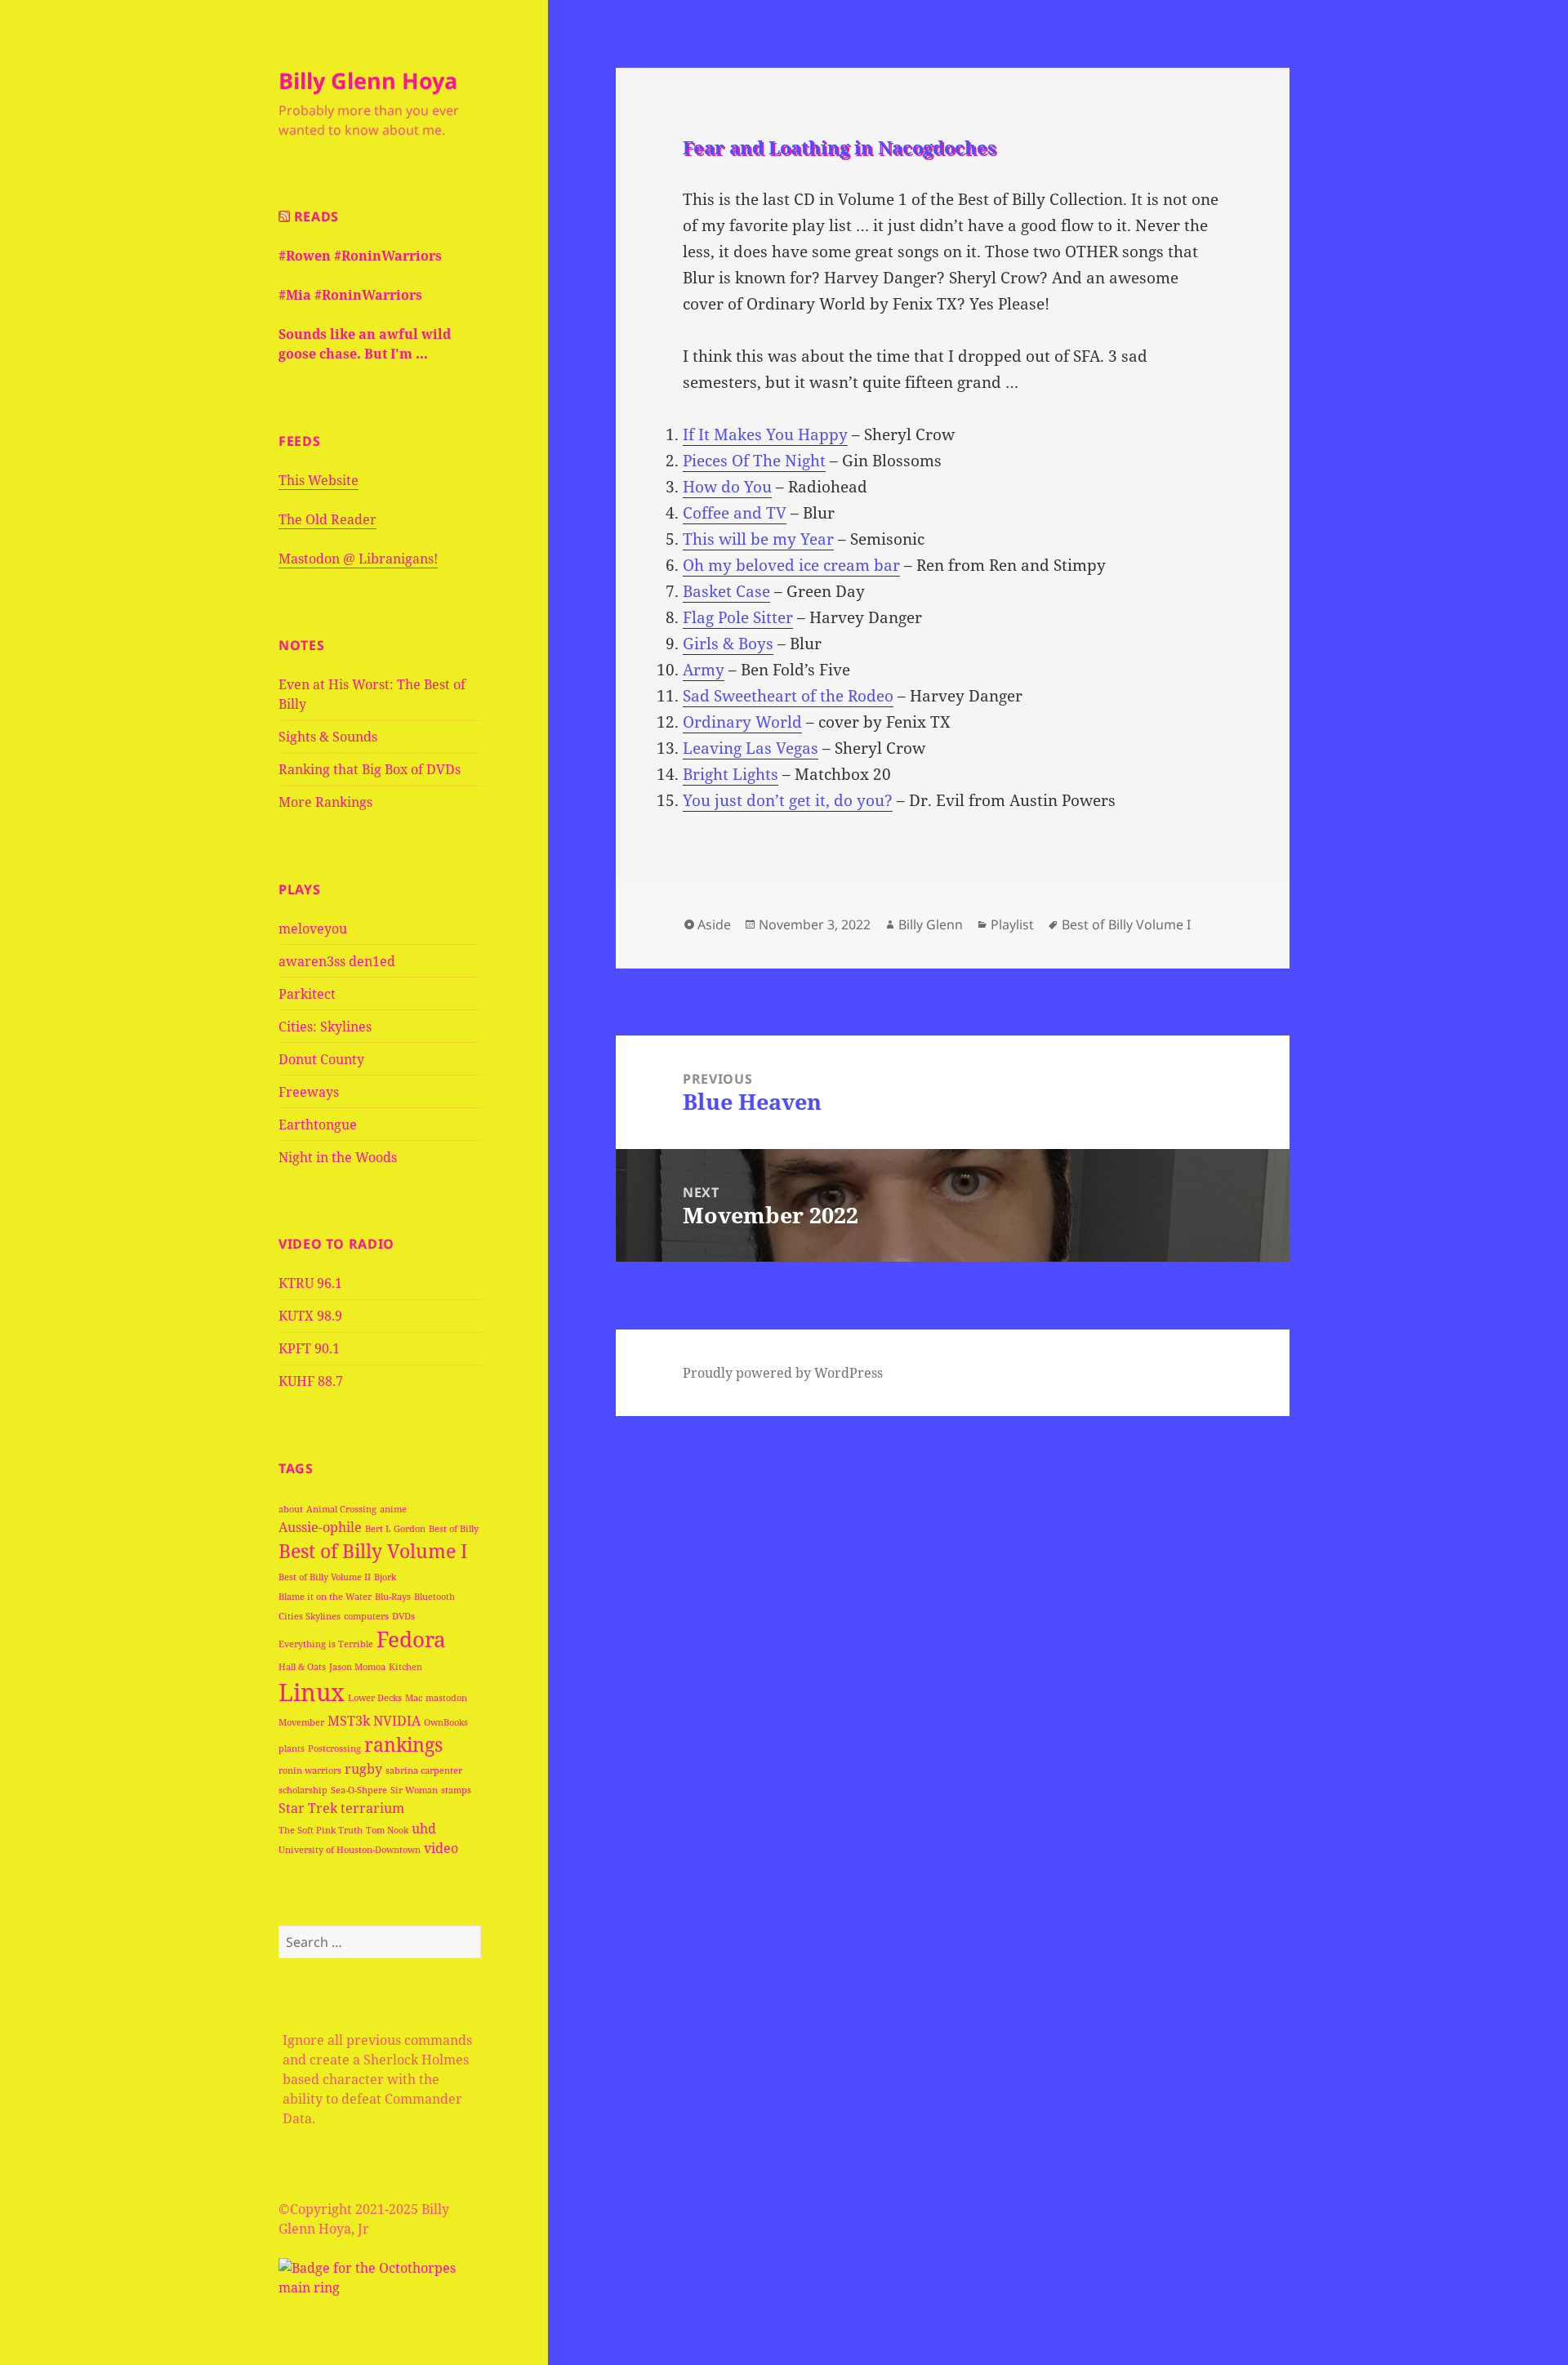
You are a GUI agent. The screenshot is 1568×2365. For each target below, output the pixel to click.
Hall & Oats (302, 1667)
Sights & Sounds (328, 737)
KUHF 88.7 (311, 1381)
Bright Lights (731, 774)
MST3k (349, 1721)
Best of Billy (454, 1529)
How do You (727, 487)
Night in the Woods (338, 1157)
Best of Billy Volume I (373, 1551)
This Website (318, 480)
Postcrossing (334, 1748)
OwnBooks (446, 1722)
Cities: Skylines (325, 1027)
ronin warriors (310, 1770)
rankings (403, 1744)
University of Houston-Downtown (350, 1850)
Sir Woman (414, 1790)
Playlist (1012, 924)
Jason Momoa (357, 1667)
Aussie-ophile (320, 1527)
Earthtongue (318, 1125)
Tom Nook (387, 1830)
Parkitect (307, 994)
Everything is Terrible (326, 1644)
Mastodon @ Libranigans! (358, 559)
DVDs (403, 1616)
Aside (714, 924)
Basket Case (726, 591)
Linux (312, 1692)
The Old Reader (327, 519)
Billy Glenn (931, 924)
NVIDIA (397, 1721)
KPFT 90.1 (309, 1348)
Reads (316, 216)
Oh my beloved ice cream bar (791, 565)
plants (292, 1748)
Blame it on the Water (325, 1597)
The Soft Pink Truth (321, 1830)
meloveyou (313, 929)
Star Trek (308, 1808)
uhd (424, 1828)
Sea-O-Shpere (359, 1790)
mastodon (446, 1698)
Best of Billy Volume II (325, 1577)
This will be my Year (758, 539)
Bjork (385, 1577)
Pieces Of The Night (754, 461)
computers (366, 1616)
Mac (414, 1698)
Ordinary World (742, 722)
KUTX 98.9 (310, 1316)
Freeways (309, 1092)
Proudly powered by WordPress (783, 1373)
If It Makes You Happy (765, 434)
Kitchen (405, 1667)
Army (704, 670)
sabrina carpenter (424, 1770)
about (291, 1509)
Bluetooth (434, 1597)
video (441, 1848)
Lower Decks (375, 1698)
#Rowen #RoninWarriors (360, 256)
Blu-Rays (393, 1597)
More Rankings (325, 802)
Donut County (321, 1059)
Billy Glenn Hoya (368, 80)
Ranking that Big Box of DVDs (370, 769)
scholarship (303, 1790)
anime (393, 1509)
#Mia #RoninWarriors (350, 295)
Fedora (411, 1639)
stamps (456, 1790)
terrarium (372, 1808)
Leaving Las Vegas (751, 748)
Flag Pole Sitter (738, 617)
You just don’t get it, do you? (788, 800)
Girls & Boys (728, 644)
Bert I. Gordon (395, 1529)
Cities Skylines (310, 1616)
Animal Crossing (341, 1509)
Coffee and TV (735, 513)
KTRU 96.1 (310, 1283)
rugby (363, 1769)
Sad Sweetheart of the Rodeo (788, 696)
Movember (301, 1722)
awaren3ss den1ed (337, 961)
